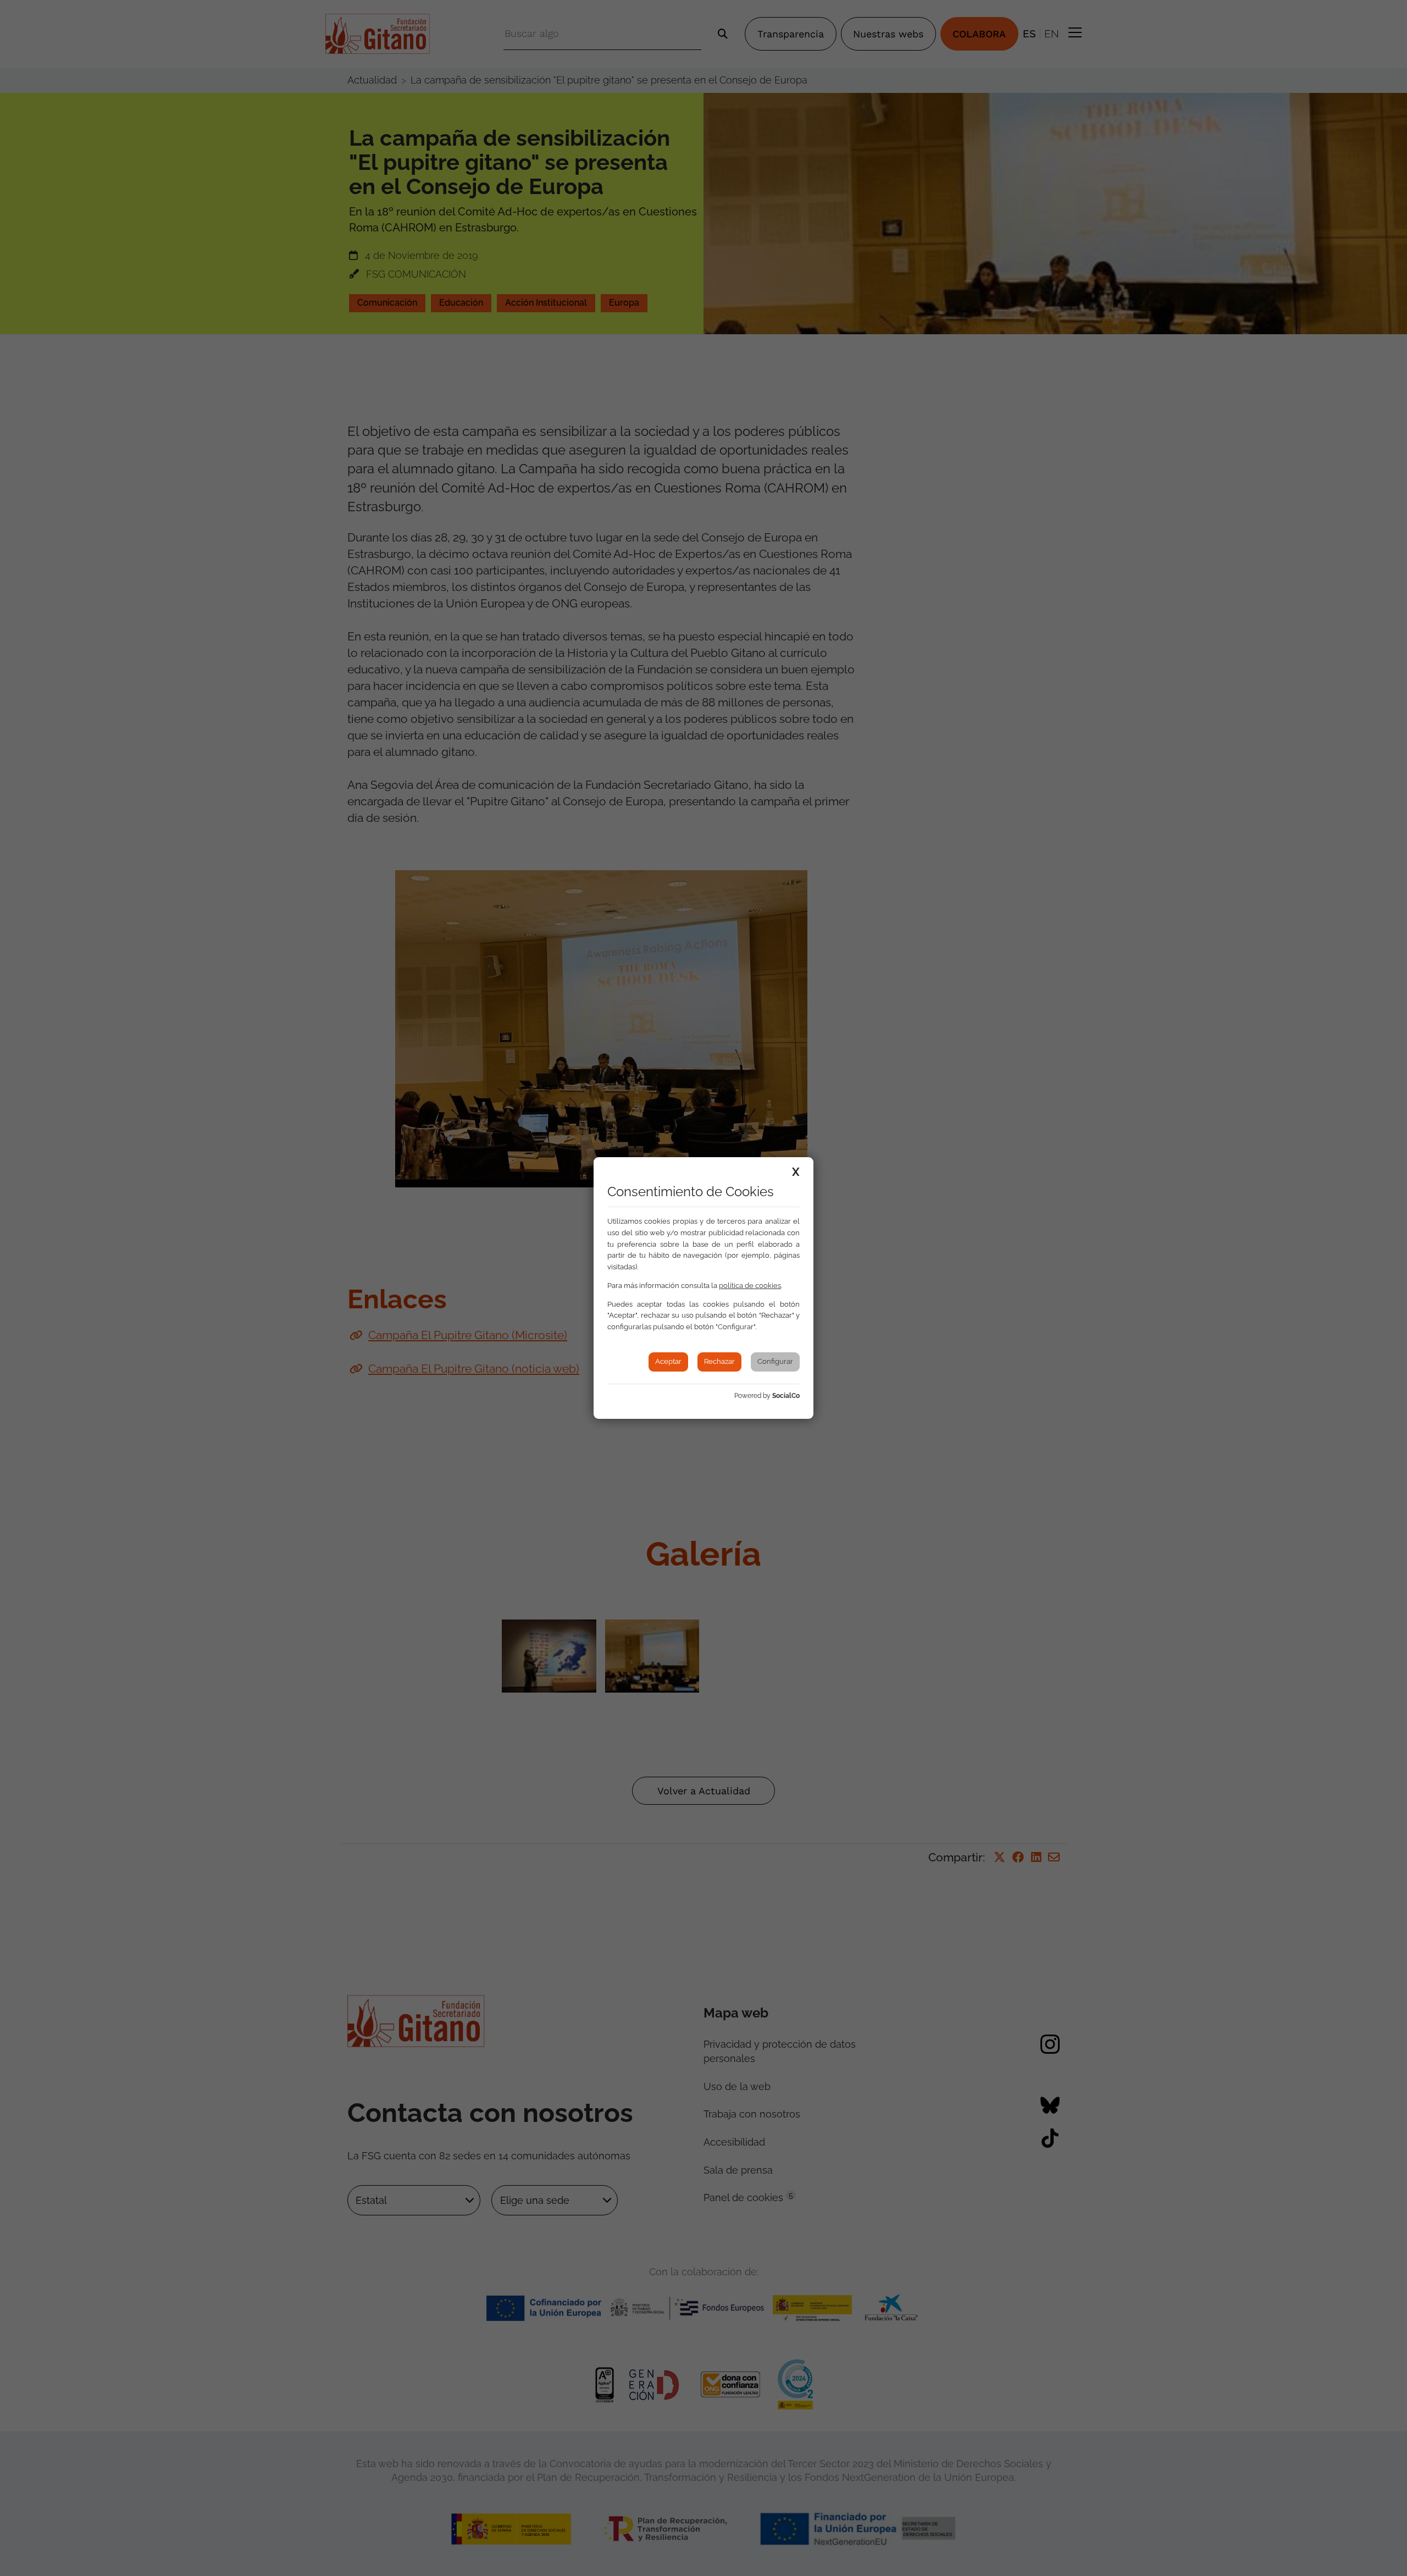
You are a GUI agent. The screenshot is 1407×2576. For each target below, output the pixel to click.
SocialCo (786, 1396)
